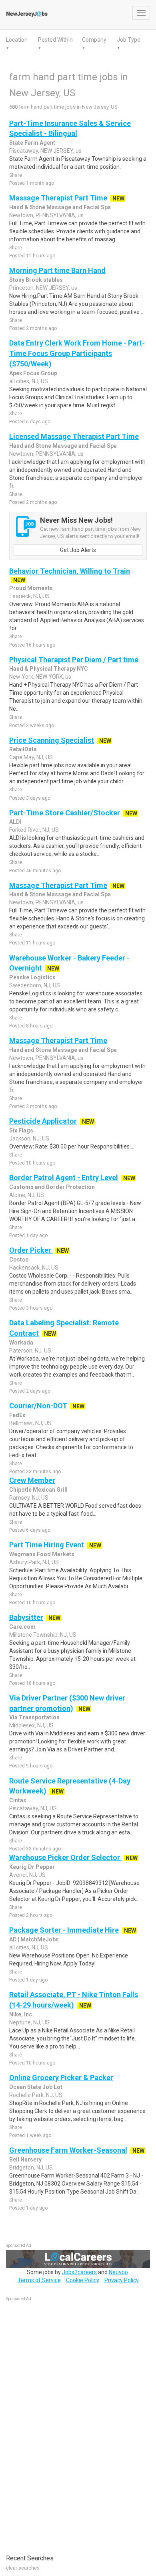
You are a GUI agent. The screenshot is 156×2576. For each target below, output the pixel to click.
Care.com (22, 1627)
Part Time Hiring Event (47, 1545)
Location (17, 40)
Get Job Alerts (78, 550)
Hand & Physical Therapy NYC (49, 669)
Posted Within (55, 40)
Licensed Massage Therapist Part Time (74, 436)
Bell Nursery (25, 2159)
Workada (21, 1343)
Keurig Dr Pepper (32, 1867)
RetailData (23, 749)
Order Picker (31, 1250)
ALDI (15, 822)
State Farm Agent (32, 143)
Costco (19, 1260)
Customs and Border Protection (52, 1187)
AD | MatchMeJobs (34, 1939)
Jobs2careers (79, 2272)
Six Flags (21, 1130)
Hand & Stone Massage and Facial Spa (60, 207)
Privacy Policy (122, 2280)
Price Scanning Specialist (52, 740)
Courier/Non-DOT (38, 1406)
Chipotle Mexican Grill (38, 1490)
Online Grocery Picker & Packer (61, 2078)
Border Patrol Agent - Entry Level (64, 1178)
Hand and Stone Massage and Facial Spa (63, 446)
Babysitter (26, 1617)
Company (94, 40)
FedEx (17, 1415)
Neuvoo (118, 2272)
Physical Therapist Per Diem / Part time (74, 660)
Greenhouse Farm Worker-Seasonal (68, 2150)
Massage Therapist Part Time (58, 198)
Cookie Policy (83, 2280)
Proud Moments (31, 588)
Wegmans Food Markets (42, 1554)
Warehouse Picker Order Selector (65, 1857)
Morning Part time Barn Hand (57, 270)
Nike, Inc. (21, 2014)
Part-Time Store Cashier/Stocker (65, 813)
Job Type (129, 40)
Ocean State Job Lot (36, 2087)
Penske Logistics (32, 977)
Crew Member (32, 1480)
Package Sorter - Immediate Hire (64, 1930)
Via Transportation (34, 1717)
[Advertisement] (66, 2424)
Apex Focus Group (33, 373)
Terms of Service (39, 2280)
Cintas (18, 1800)
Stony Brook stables (36, 280)
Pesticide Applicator (43, 1121)
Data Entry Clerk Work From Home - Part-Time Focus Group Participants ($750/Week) (77, 353)
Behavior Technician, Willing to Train (70, 571)
